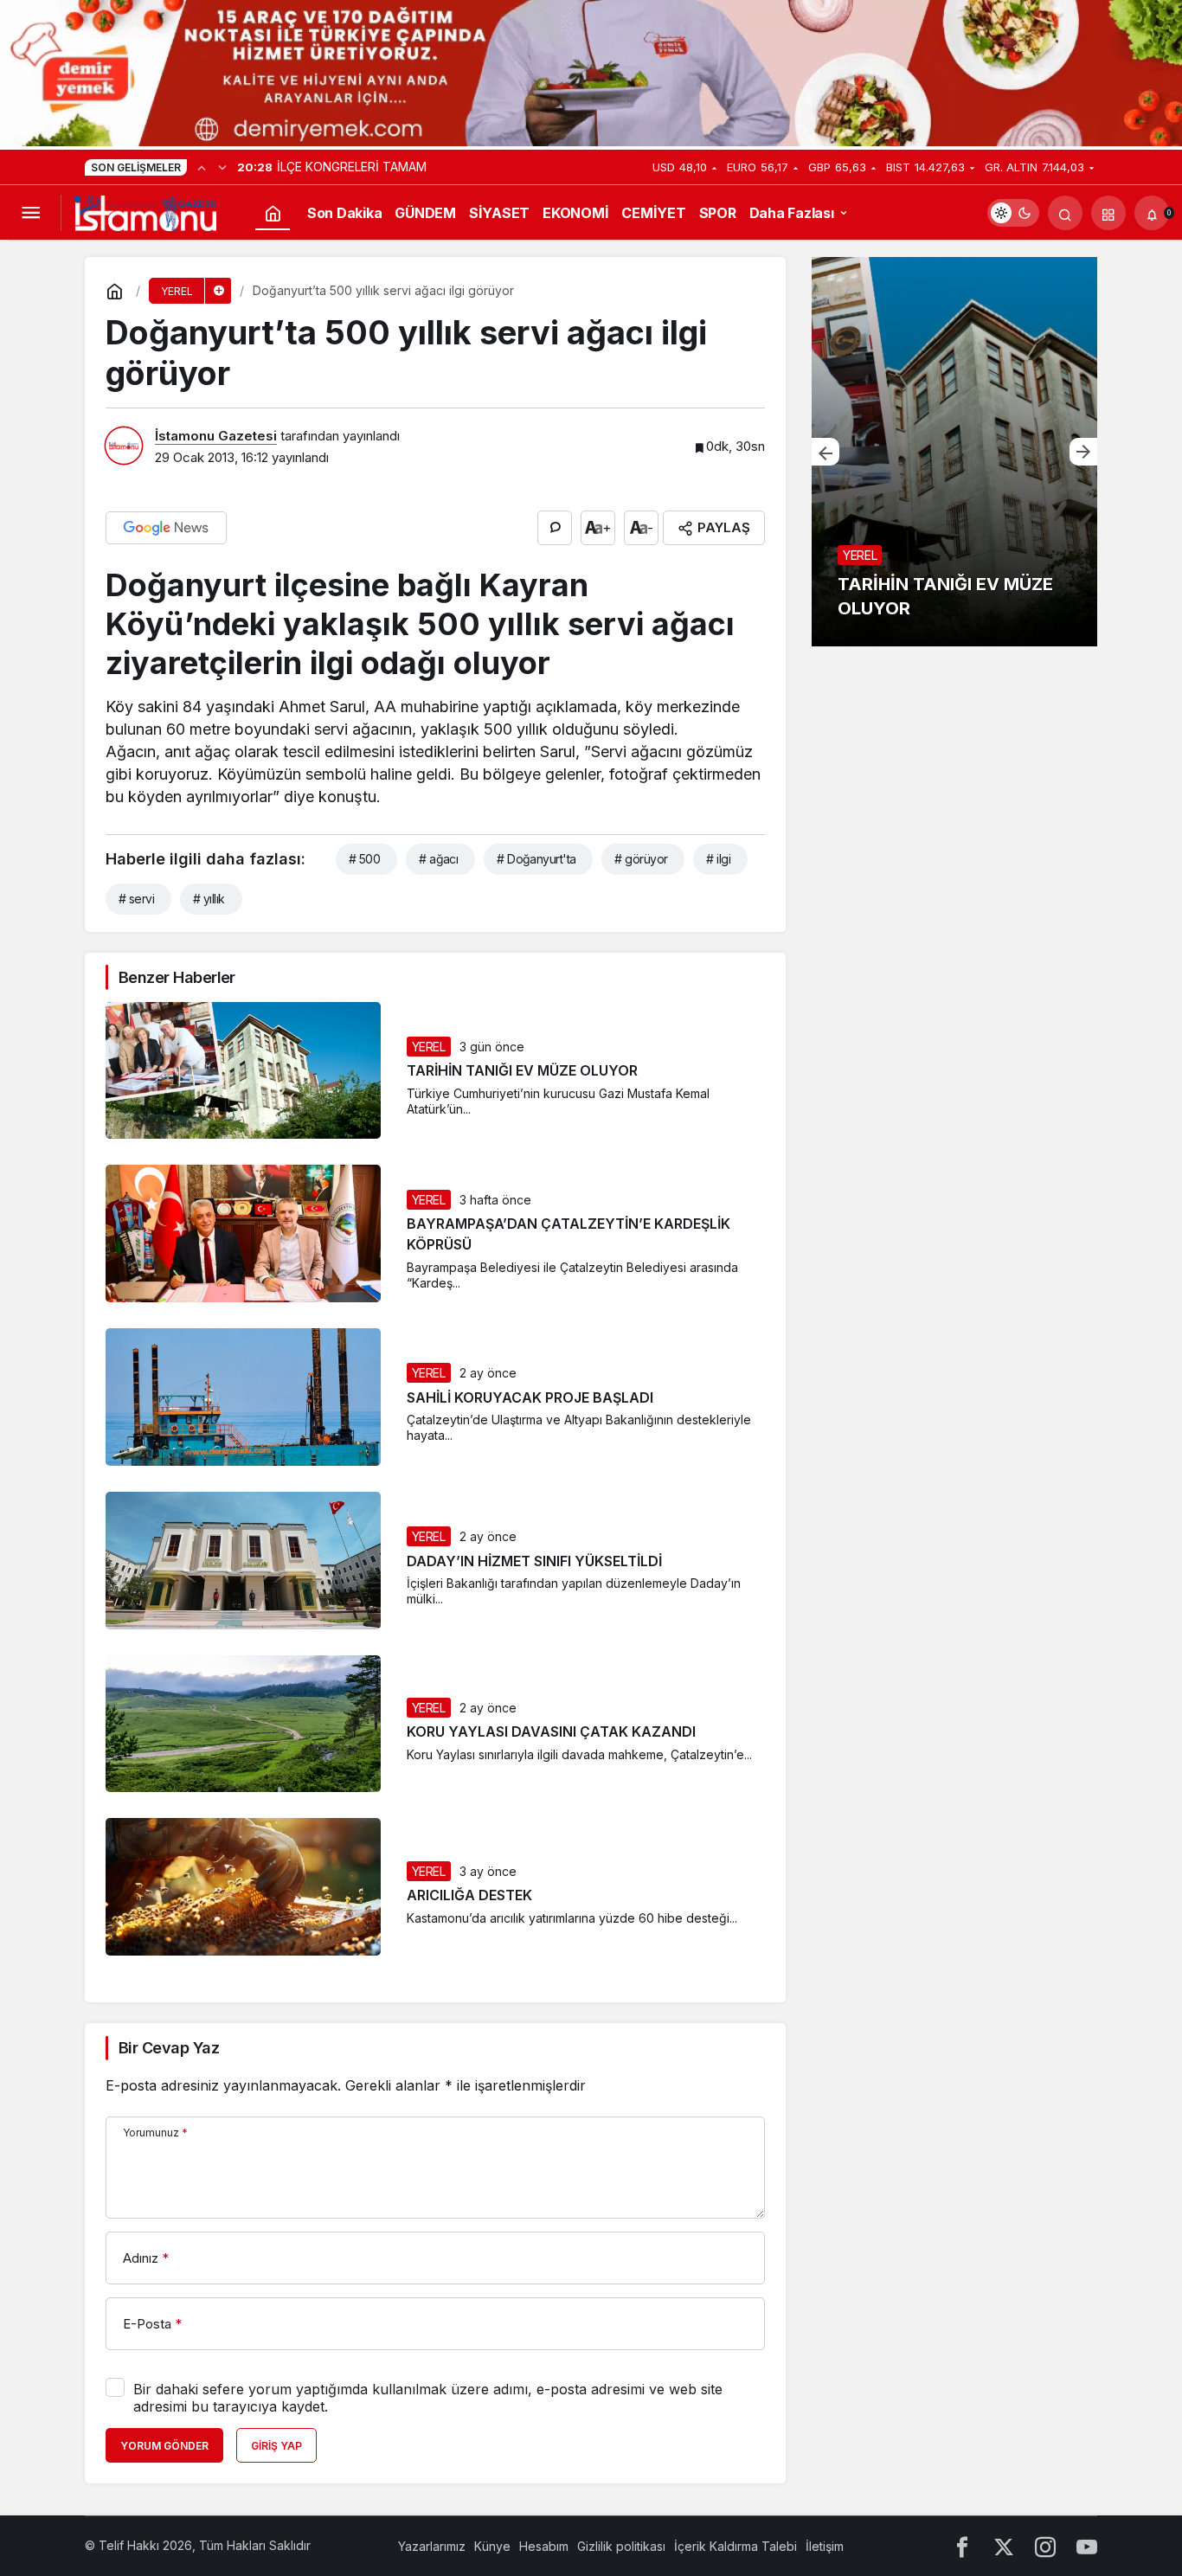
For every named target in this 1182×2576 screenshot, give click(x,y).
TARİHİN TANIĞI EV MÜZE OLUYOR (522, 1071)
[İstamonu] (145, 211)
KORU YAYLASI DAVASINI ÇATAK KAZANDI (551, 1732)
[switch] (1013, 213)
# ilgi (718, 859)
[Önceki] (202, 167)
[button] (1108, 213)
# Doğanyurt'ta (536, 859)
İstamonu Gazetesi (216, 436)
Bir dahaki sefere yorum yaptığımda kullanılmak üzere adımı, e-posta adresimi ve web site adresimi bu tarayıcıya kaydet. (428, 2398)
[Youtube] (1087, 2546)
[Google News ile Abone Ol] (166, 528)
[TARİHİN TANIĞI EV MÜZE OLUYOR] (954, 452)
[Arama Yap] (1065, 213)
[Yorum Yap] (555, 528)
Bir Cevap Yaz (169, 2048)
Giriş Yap (276, 2446)
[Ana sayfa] (273, 213)
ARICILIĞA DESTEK (469, 1896)
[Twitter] (1004, 2546)
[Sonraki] (222, 167)
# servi (136, 899)
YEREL (429, 1047)
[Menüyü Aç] (30, 213)
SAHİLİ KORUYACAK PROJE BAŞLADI (530, 1397)
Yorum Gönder (164, 2446)
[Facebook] (962, 2546)
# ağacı (438, 859)
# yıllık (209, 899)
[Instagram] (1045, 2546)
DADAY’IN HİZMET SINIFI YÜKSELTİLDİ (534, 1561)
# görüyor (641, 859)
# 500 (364, 859)
